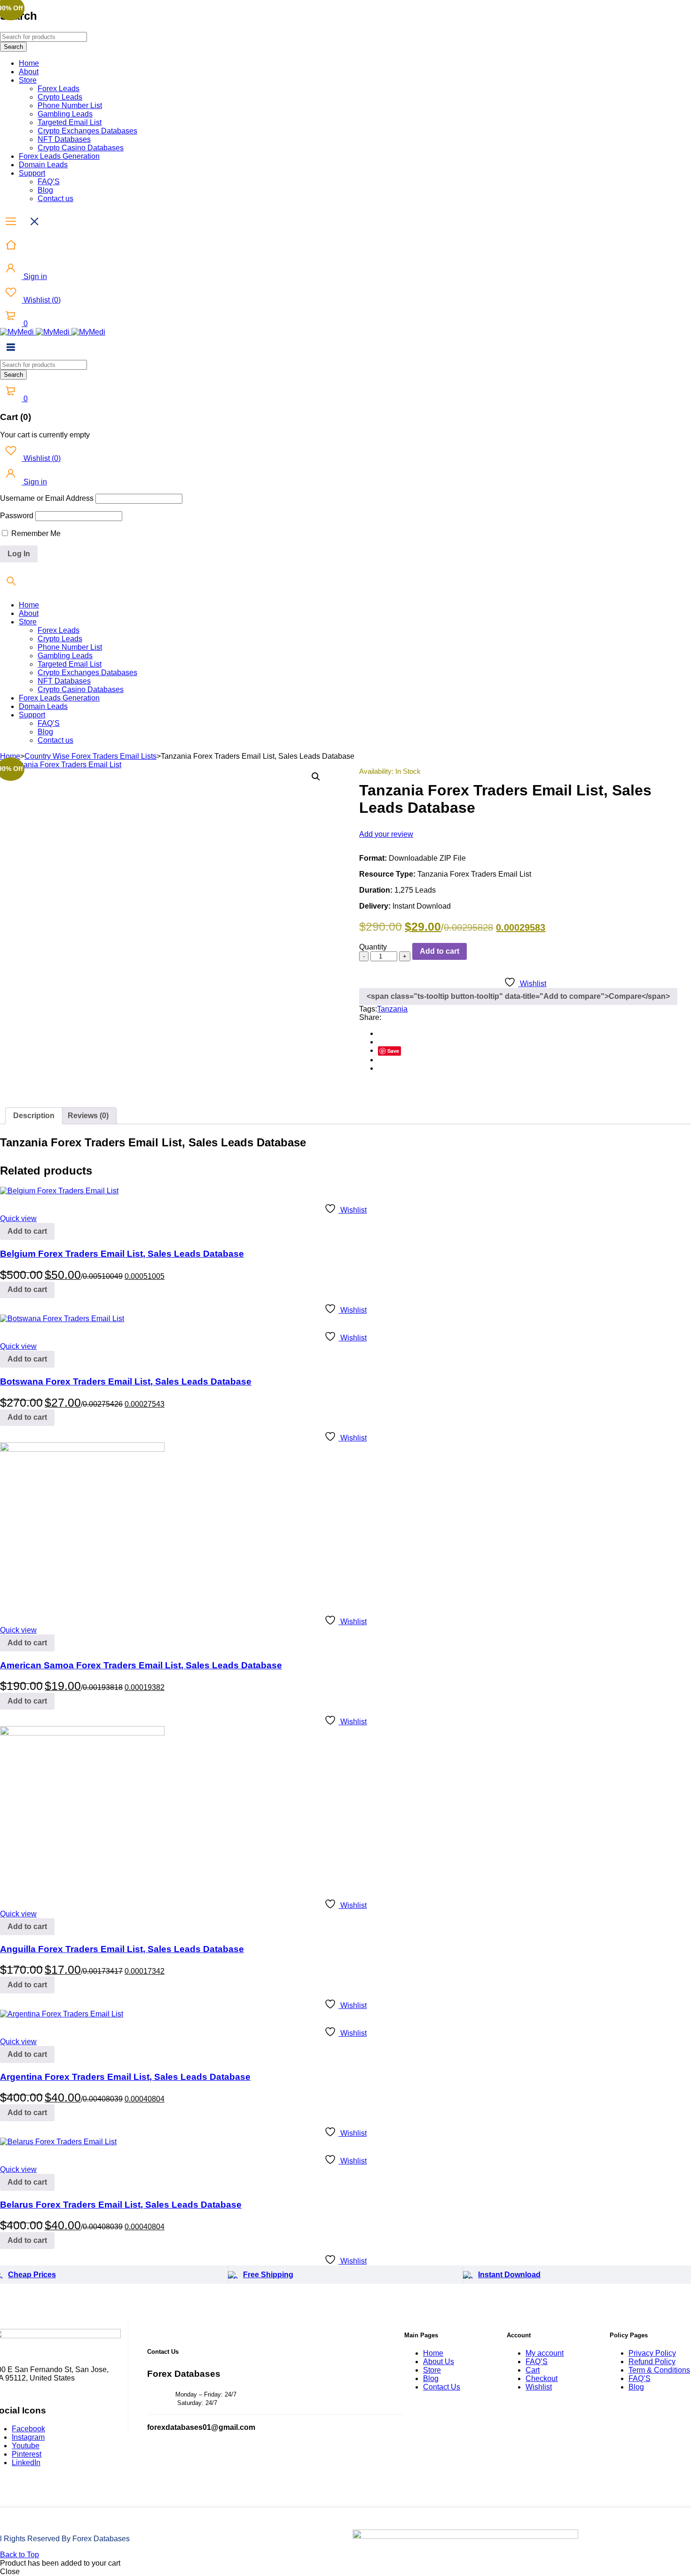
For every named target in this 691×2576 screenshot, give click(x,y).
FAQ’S (537, 2362)
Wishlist (41, 300)
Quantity (373, 947)
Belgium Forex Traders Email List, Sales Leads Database (122, 1254)
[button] (316, 777)
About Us (439, 2362)
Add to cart (440, 951)
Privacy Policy (652, 2353)
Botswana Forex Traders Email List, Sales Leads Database (126, 1381)
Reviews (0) (88, 1116)
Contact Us (442, 2387)
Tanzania (392, 1009)
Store (432, 2370)
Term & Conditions (659, 2370)
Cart (533, 2370)
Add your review (386, 834)
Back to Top (20, 2555)
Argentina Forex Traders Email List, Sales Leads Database (125, 2077)
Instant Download (509, 2275)
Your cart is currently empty (45, 435)
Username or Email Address (47, 498)
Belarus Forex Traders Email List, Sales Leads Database (121, 2205)
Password (17, 516)
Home (10, 756)
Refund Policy (652, 2362)
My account (545, 2353)
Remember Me (35, 533)
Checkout (542, 2378)
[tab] (34, 1116)
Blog (431, 2378)
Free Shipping (268, 2275)
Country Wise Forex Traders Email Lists (90, 756)
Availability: (376, 771)
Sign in (34, 276)
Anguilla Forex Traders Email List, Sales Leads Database (122, 1949)
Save (393, 1051)
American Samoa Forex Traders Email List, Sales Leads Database (141, 1665)
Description (34, 1116)
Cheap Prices (32, 2275)
